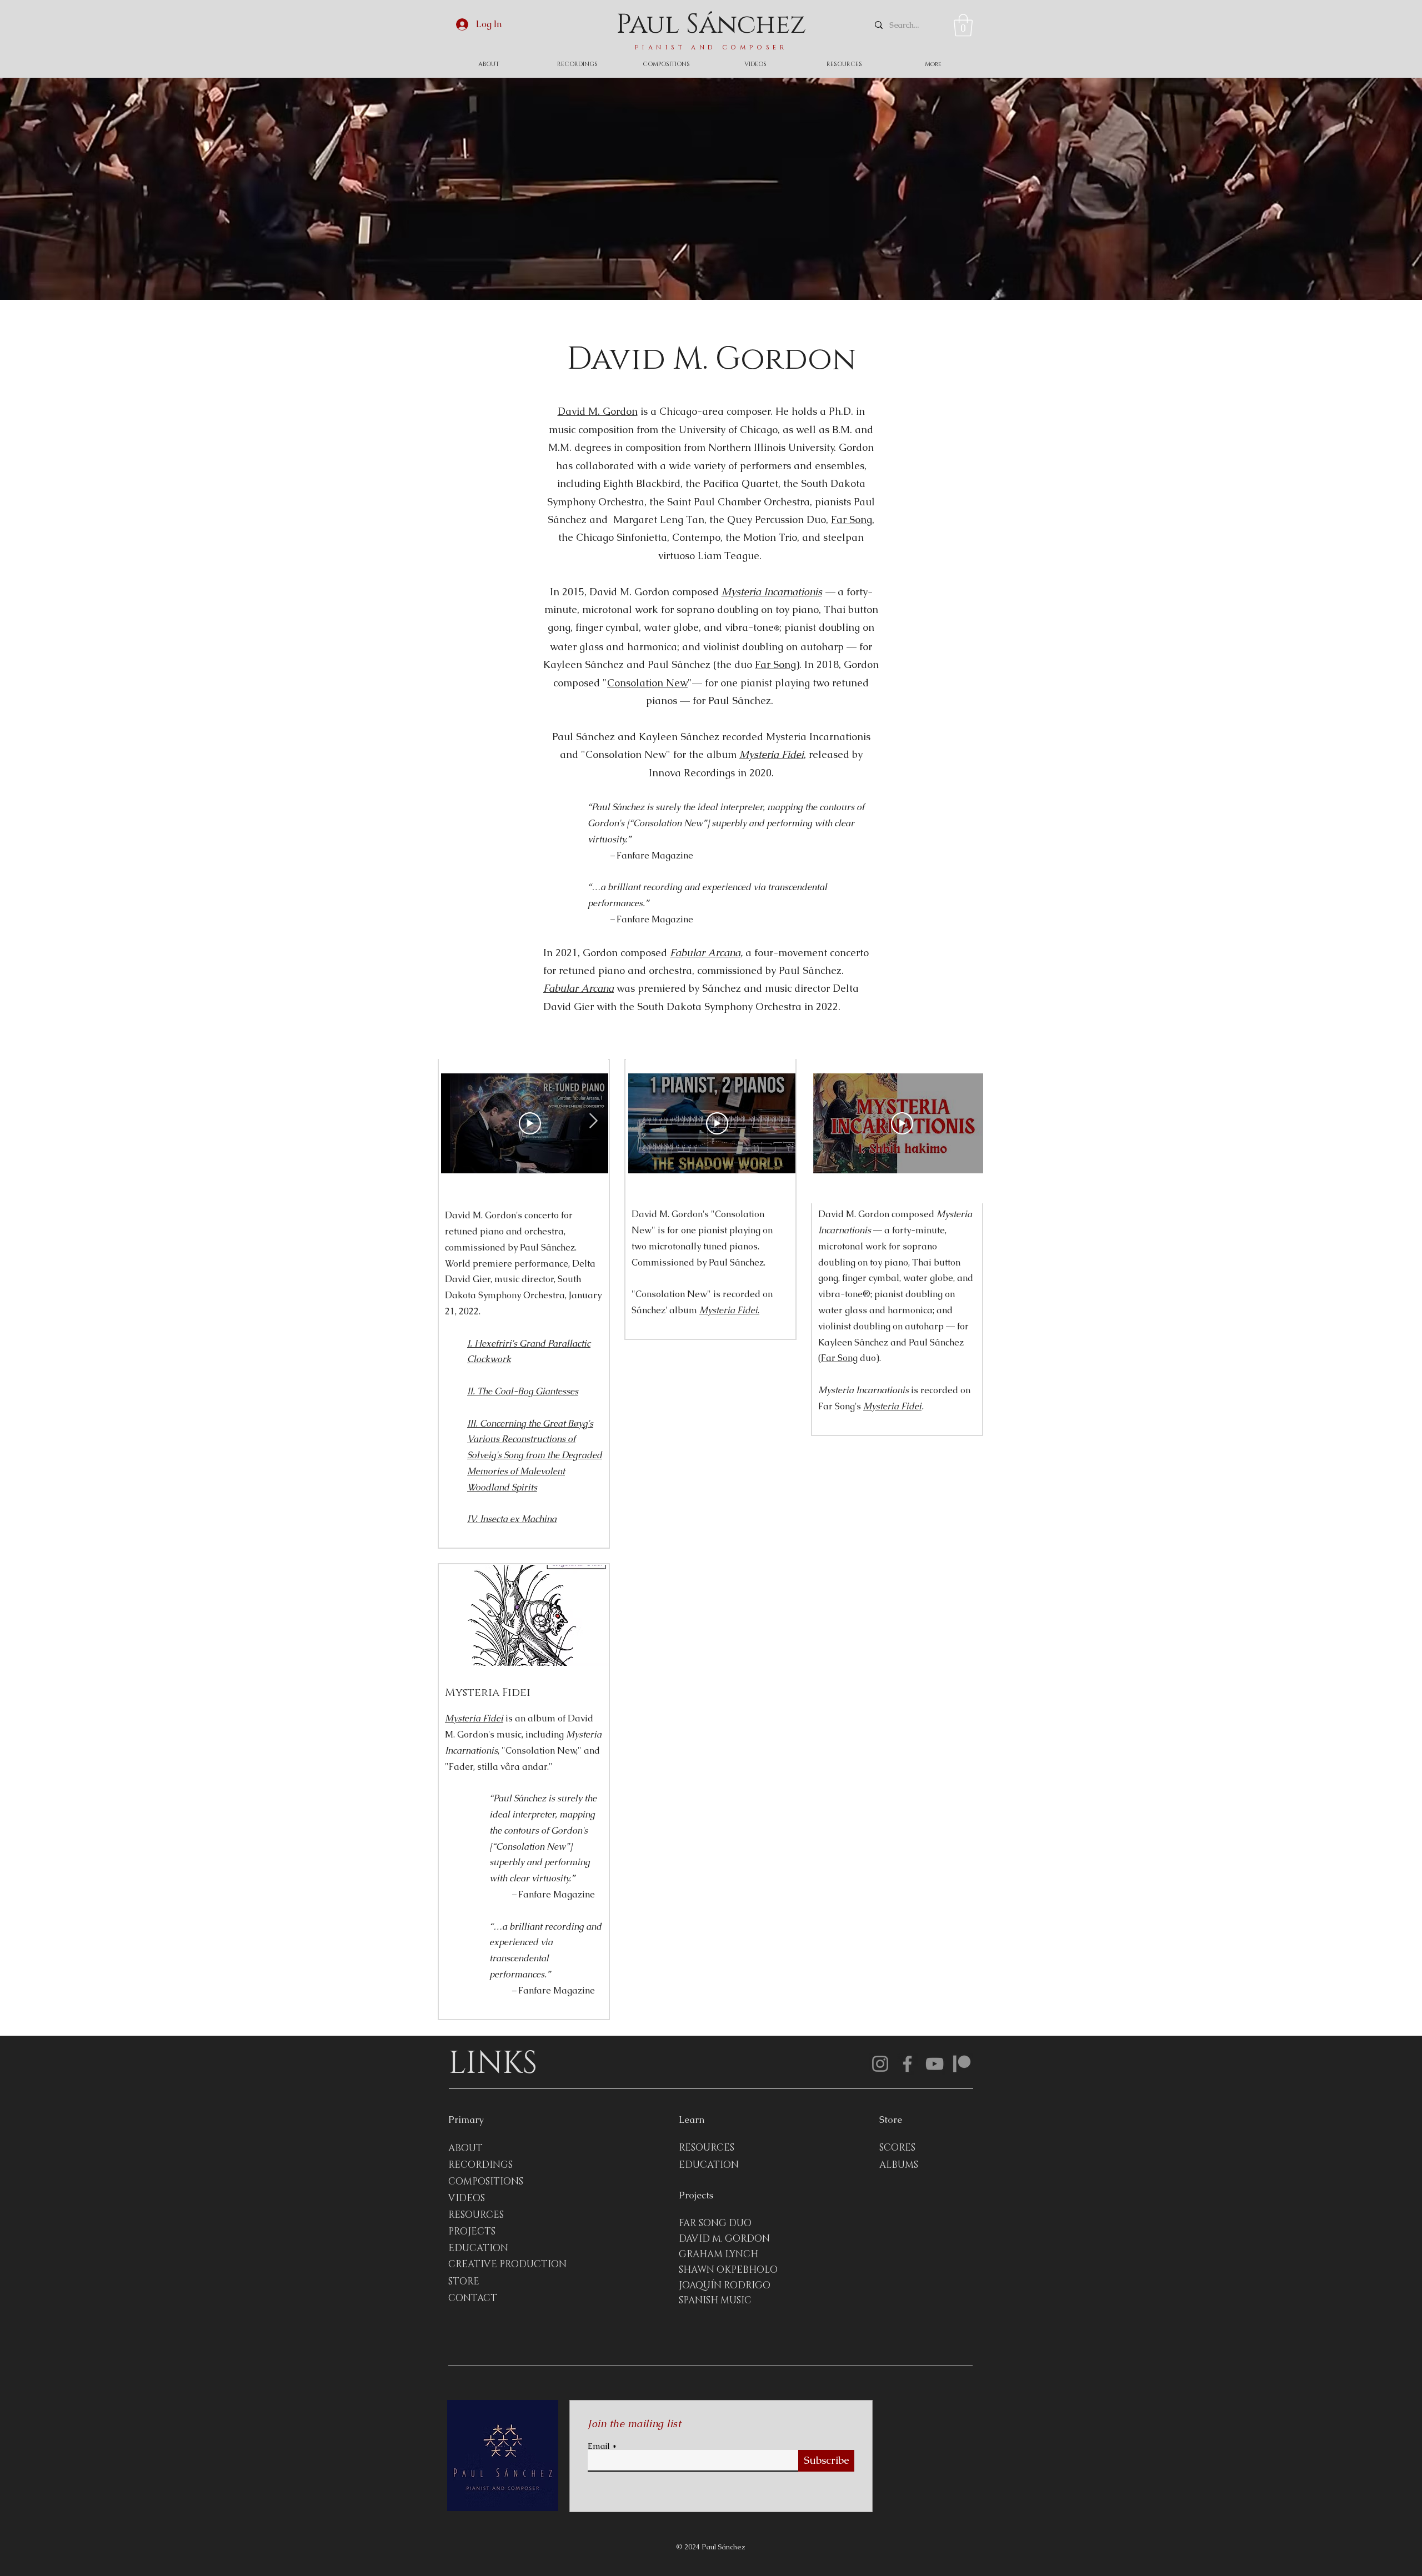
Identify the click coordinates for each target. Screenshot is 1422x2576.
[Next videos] (968, 1121)
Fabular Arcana (705, 953)
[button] (963, 25)
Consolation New (647, 683)
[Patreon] (962, 2064)
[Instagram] (880, 2064)
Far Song (852, 519)
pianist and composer (711, 47)
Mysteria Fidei (892, 1406)
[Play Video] (902, 1123)
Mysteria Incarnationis (772, 592)
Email (599, 2446)
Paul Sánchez (711, 25)
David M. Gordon (598, 411)
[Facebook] (907, 2064)
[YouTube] (935, 2064)
